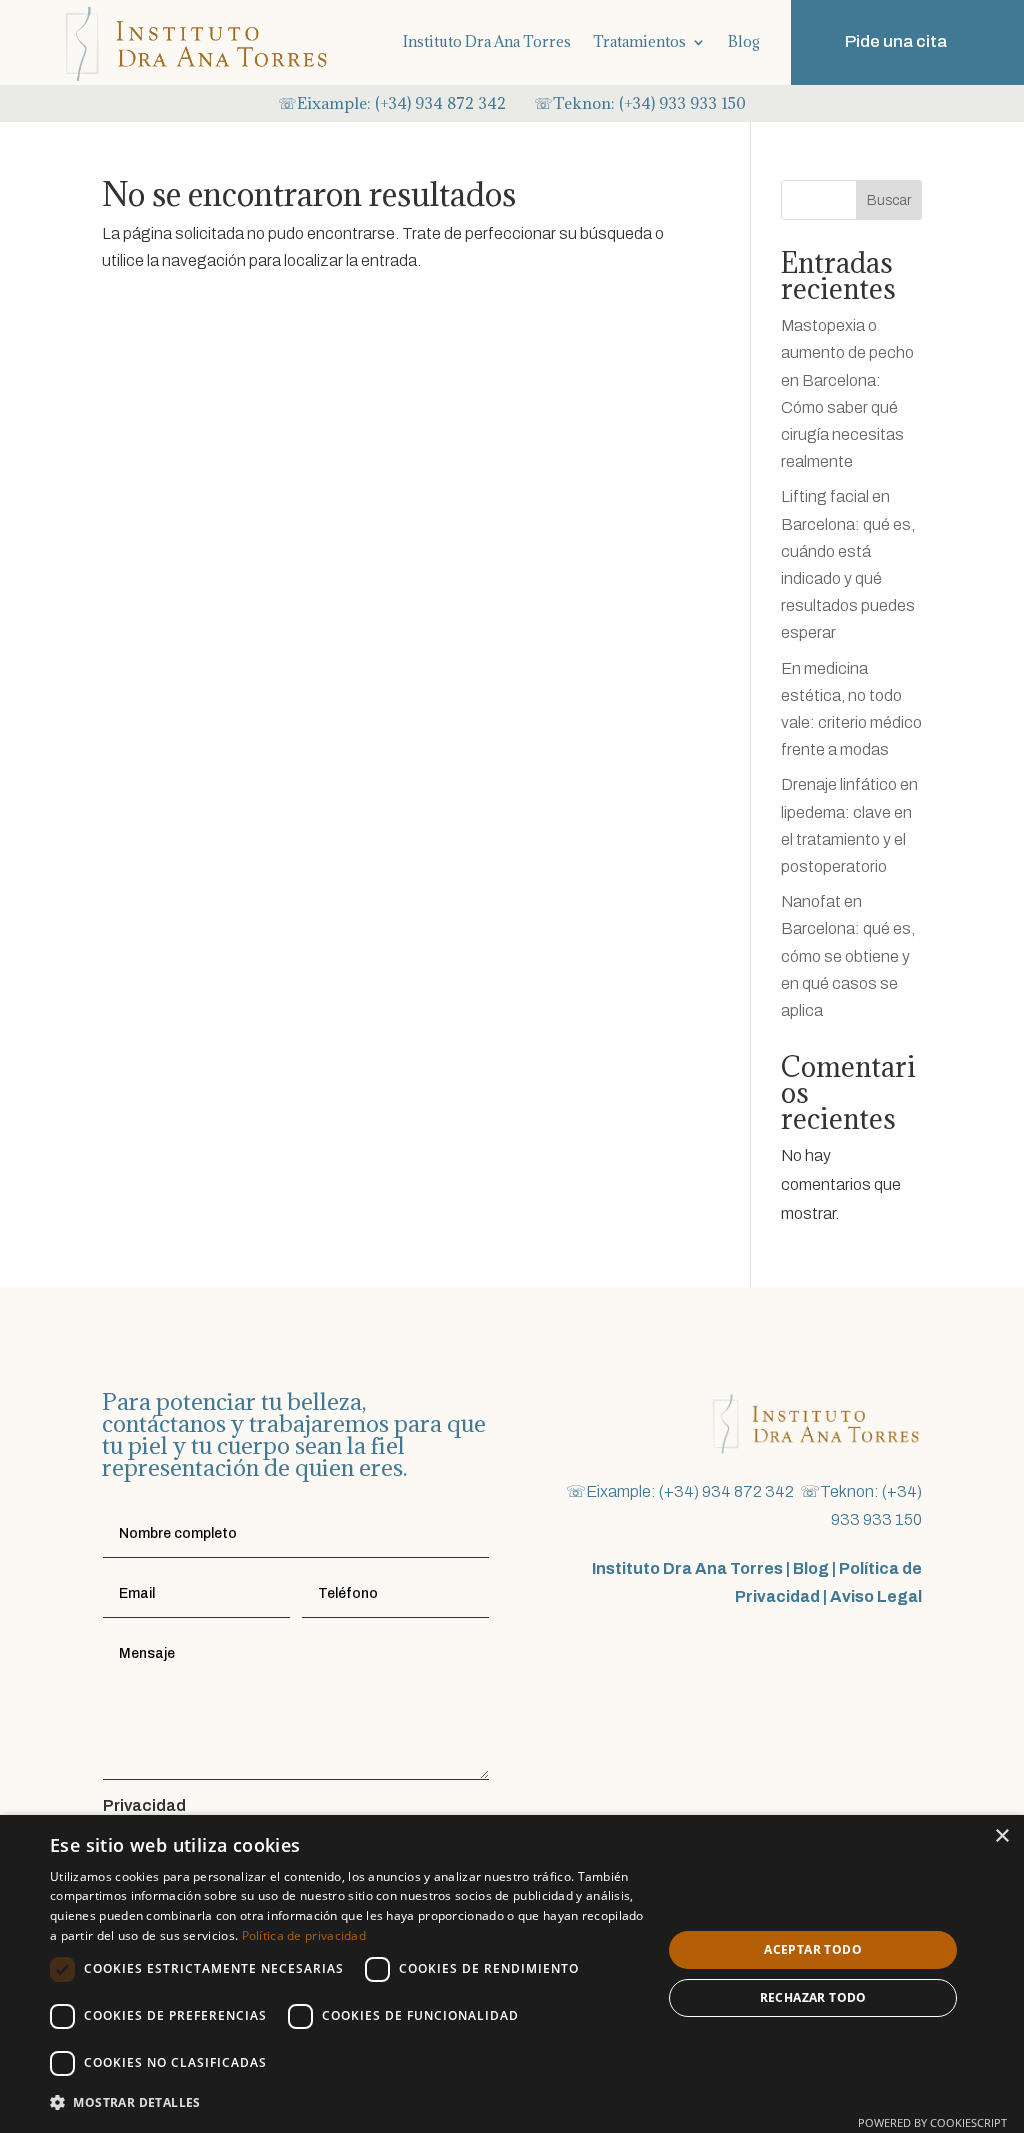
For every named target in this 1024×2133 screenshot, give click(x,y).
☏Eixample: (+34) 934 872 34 (387, 103)
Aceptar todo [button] (813, 1949)
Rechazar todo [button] (813, 1997)
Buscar (889, 200)
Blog (744, 41)
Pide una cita (896, 41)
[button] (347, 2102)
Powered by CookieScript (932, 2122)
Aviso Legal (876, 1596)
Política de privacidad (304, 1935)
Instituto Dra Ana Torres (487, 41)
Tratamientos (639, 41)
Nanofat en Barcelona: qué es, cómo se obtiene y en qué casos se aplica (848, 956)
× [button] (1001, 1836)
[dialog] (512, 1974)
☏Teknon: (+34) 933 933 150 (640, 103)
